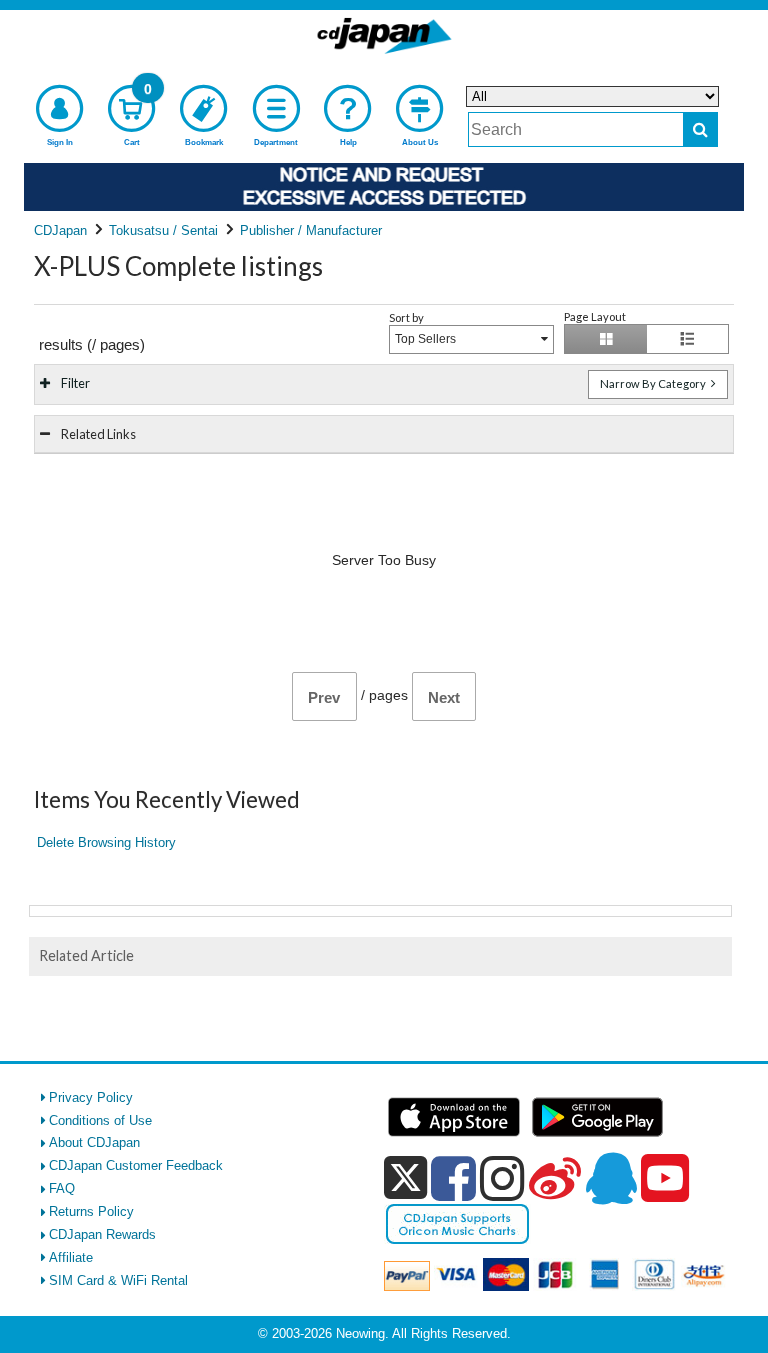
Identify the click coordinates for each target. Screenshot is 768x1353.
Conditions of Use (100, 1120)
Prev (324, 697)
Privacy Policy (91, 1097)
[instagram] (502, 1178)
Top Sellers (425, 339)
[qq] (611, 1178)
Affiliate (71, 1257)
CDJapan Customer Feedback (136, 1165)
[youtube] (665, 1179)
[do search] (700, 129)
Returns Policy (91, 1211)
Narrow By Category (654, 383)
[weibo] (555, 1178)
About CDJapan (94, 1142)
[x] (405, 1178)
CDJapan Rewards (102, 1234)
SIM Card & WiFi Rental (118, 1280)
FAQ (62, 1188)
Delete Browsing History (106, 842)
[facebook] (453, 1178)
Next (444, 697)
